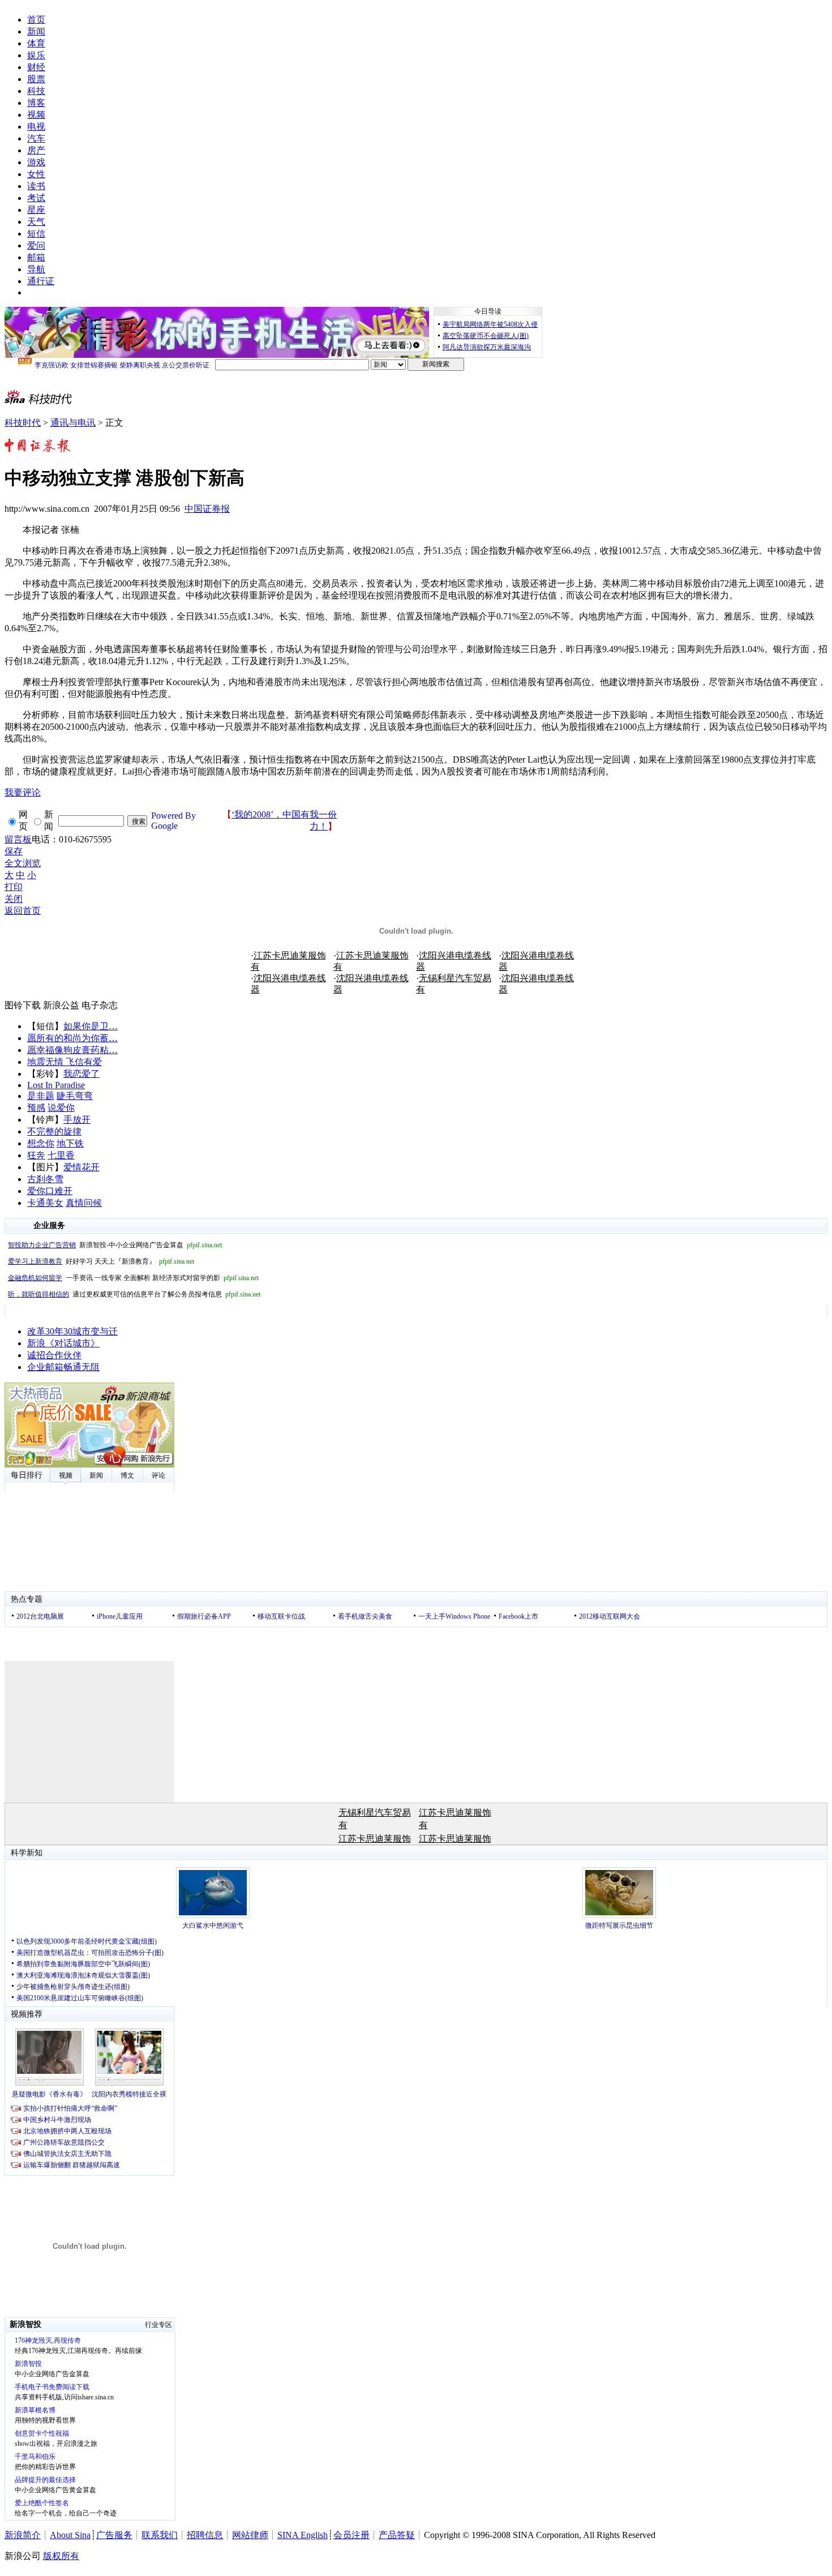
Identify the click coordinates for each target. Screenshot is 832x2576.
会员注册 (351, 2535)
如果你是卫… (91, 1026)
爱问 (36, 245)
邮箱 (36, 257)
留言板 (18, 839)
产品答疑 (397, 2535)
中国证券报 (207, 509)
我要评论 (23, 792)
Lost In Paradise (56, 1085)
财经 (36, 67)
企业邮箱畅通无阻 (63, 1367)
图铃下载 (23, 1005)
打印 (14, 887)
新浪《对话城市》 (63, 1343)
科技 (36, 91)
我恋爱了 (82, 1074)
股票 (36, 79)
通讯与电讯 (73, 423)
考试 (36, 198)
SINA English (303, 2535)
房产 (36, 150)
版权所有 (61, 2556)
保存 (14, 851)
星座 (36, 210)
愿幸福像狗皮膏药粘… (72, 1050)
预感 (36, 1108)
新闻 (36, 31)
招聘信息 (205, 2535)
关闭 (14, 899)
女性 (36, 174)
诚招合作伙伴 (54, 1355)
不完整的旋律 (54, 1131)
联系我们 (160, 2535)
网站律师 (250, 2535)
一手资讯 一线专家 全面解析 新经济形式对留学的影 (133, 1278)
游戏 (36, 162)
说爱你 (61, 1108)
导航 (36, 269)
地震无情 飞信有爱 (65, 1062)
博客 (36, 103)
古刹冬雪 (45, 1179)
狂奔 (36, 1155)
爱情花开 (82, 1167)
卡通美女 (45, 1203)
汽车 (36, 138)
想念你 (41, 1143)
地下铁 (70, 1143)
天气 (36, 222)
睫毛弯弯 (75, 1096)
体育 (36, 43)
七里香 (61, 1155)
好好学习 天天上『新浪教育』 (101, 1261)
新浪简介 (23, 2535)
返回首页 (23, 911)
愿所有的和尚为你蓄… (72, 1038)
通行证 (41, 281)
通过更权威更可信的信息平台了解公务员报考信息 (134, 1294)
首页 (36, 20)
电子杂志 (100, 1005)
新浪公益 (61, 1005)
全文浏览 (23, 863)
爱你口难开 (50, 1191)
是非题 (41, 1096)
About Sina (70, 2535)
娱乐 (36, 55)
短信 (36, 234)
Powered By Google (173, 821)
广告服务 (114, 2535)
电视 (36, 127)
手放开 (77, 1120)
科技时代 (23, 423)
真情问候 (84, 1203)
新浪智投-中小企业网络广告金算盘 (115, 1245)
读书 (36, 186)
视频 (36, 115)
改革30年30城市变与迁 (72, 1331)
